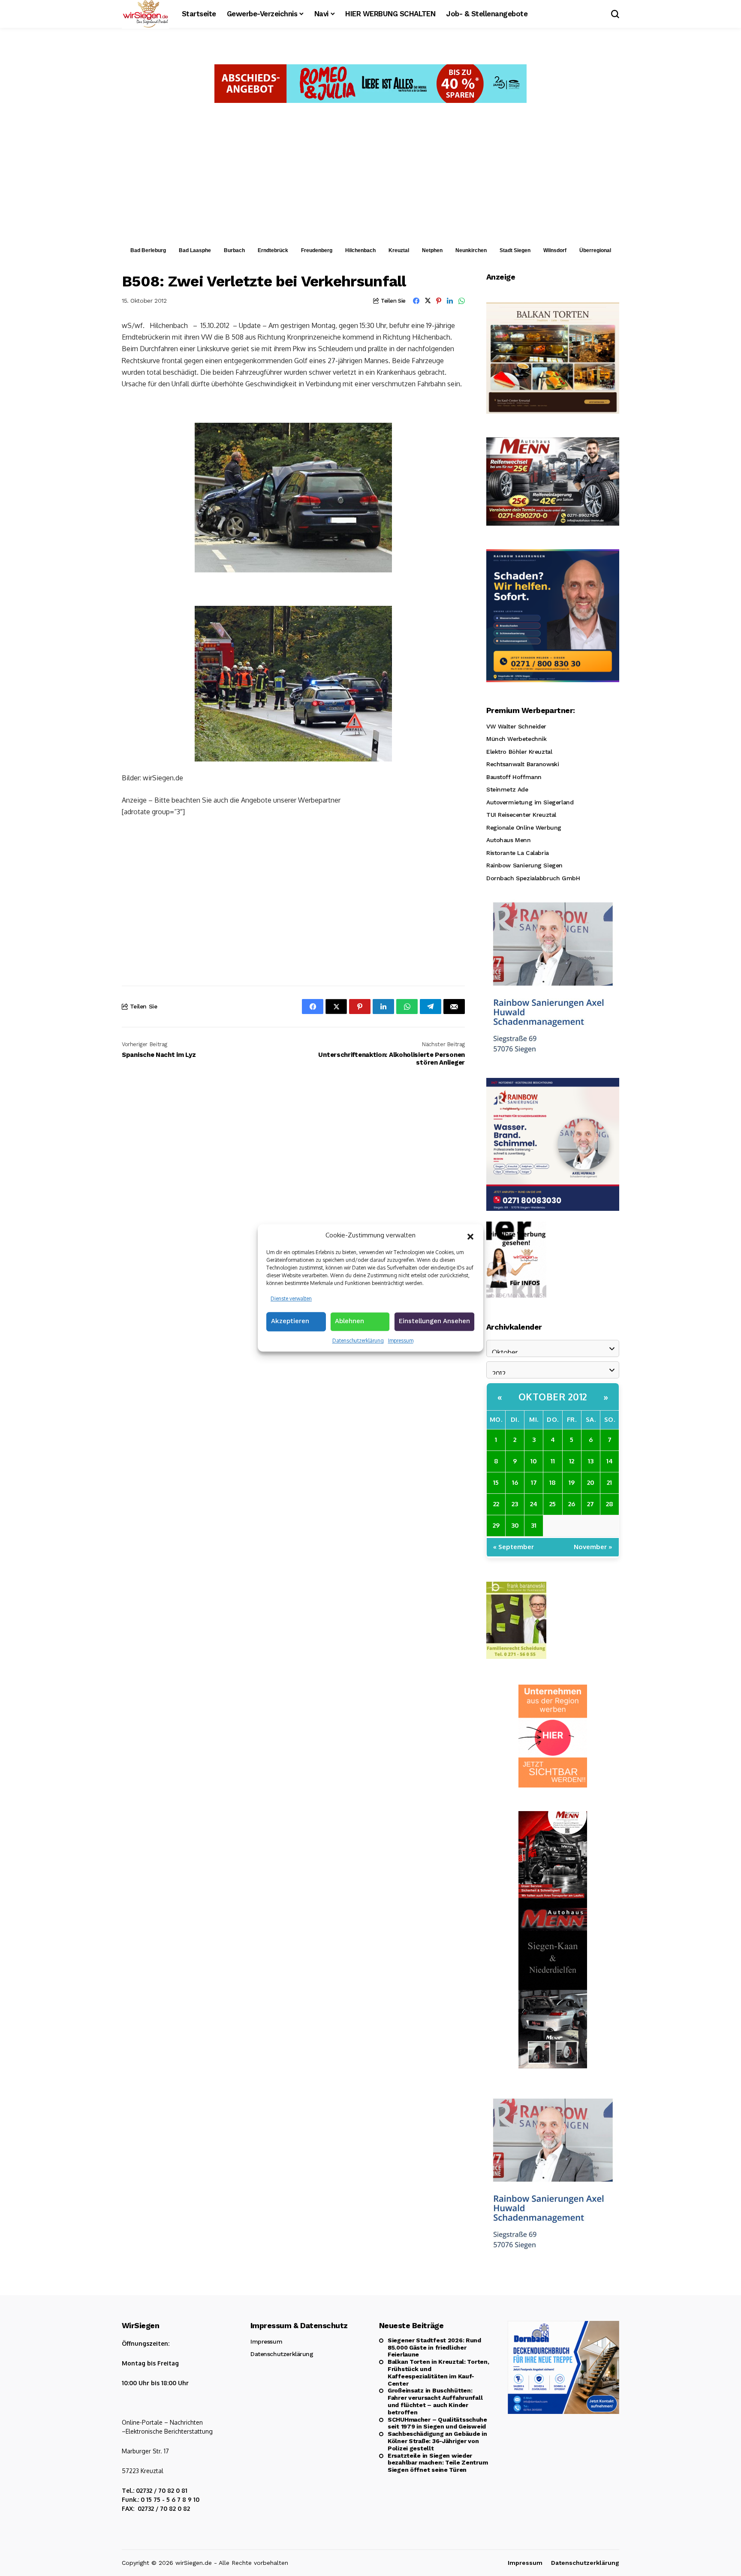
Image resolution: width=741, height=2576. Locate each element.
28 (610, 1504)
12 (572, 1461)
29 (496, 1525)
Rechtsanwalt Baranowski (523, 764)
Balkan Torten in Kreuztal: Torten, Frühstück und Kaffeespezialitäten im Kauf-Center (438, 2372)
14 (610, 1461)
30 (515, 1525)
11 (553, 1461)
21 (609, 1482)
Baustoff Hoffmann (514, 777)
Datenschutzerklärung (358, 1341)
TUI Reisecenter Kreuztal (521, 815)
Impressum (401, 1341)
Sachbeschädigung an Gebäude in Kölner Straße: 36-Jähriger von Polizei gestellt (437, 2441)
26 (572, 1504)
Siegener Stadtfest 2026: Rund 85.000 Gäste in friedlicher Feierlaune (434, 2347)
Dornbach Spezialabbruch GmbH (533, 878)
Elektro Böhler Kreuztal (519, 752)
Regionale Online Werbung (524, 828)
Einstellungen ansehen (434, 1321)
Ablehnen (349, 1321)
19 (572, 1482)
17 (534, 1482)
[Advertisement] (370, 177)
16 (515, 1482)
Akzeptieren (290, 1321)
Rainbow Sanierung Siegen (524, 865)
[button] (470, 1236)
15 (496, 1482)
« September (514, 1547)
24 (534, 1504)
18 (553, 1482)
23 (515, 1504)
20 (591, 1482)
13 (591, 1461)
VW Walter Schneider (516, 726)
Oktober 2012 (553, 1396)
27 (590, 1504)
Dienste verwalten (291, 1299)
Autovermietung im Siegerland (530, 802)
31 (534, 1525)
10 (534, 1461)
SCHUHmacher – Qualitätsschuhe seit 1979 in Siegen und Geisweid (437, 2423)
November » (593, 1547)
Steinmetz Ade (507, 789)
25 (553, 1504)
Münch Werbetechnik (516, 739)
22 (496, 1504)
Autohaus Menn (509, 840)
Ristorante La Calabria (518, 853)
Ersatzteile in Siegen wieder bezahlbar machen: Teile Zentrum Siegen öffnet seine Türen (438, 2463)
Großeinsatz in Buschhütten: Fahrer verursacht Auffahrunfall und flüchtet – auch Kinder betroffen (435, 2401)
